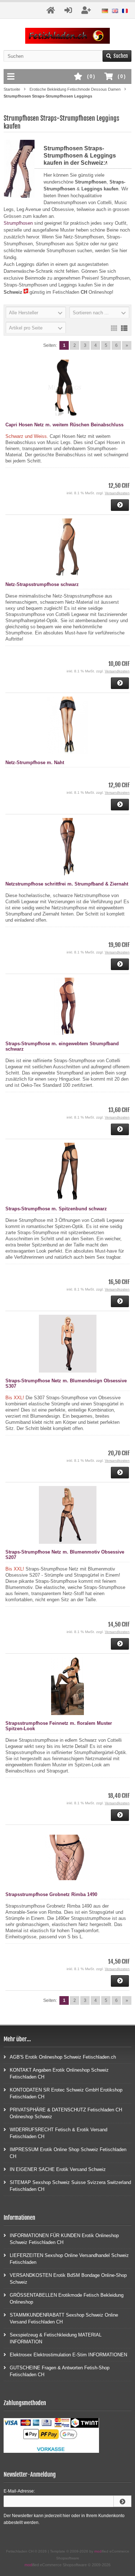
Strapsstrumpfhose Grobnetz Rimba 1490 (51, 1894)
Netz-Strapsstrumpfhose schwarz (42, 584)
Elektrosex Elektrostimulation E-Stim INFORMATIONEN (68, 2355)
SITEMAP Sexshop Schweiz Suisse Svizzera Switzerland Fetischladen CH (70, 2186)
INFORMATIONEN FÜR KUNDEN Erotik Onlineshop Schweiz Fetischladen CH (64, 2239)
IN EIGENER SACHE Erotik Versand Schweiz (58, 2169)
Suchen (117, 56)
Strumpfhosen (18, 223)
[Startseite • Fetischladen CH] (67, 36)
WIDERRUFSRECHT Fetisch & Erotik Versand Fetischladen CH (58, 2133)
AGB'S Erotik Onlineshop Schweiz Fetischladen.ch (63, 2057)
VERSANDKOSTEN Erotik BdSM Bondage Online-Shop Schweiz (68, 2279)
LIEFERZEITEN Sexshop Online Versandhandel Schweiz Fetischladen (69, 2259)
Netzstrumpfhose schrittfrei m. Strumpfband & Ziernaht (67, 884)
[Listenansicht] (124, 328)
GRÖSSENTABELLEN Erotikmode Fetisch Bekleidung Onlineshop (67, 2299)
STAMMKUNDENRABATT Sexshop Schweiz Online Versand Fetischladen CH (64, 2318)
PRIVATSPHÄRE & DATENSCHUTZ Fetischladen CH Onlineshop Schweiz (66, 2113)
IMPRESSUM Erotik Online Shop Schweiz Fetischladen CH (68, 2153)
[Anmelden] (122, 2501)
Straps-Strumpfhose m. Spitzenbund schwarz (56, 1209)
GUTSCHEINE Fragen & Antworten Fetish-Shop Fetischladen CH (60, 2371)
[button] (36, 313)
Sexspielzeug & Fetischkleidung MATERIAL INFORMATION (56, 2338)
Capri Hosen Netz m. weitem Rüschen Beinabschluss (64, 425)
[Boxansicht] (114, 328)
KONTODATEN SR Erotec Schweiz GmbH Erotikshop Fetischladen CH (66, 2093)
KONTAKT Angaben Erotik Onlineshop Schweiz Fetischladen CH (59, 2073)
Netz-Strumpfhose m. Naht (35, 763)
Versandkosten (117, 493)
